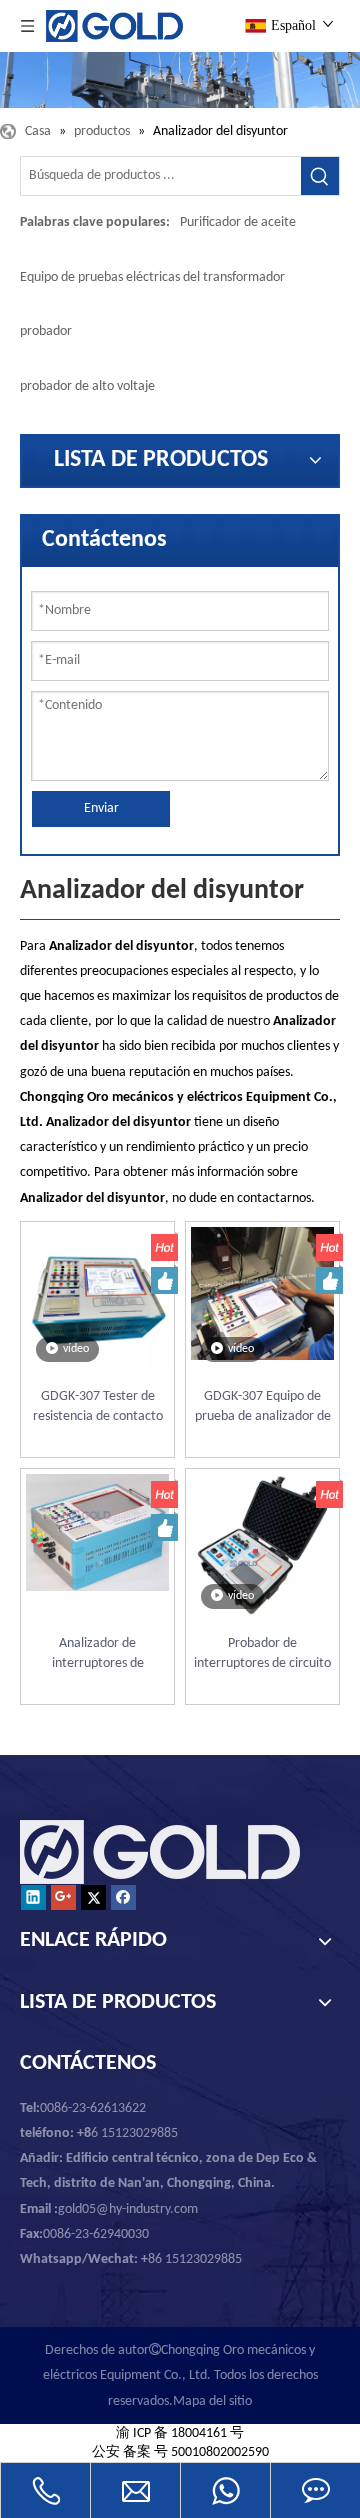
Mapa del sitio (212, 2401)
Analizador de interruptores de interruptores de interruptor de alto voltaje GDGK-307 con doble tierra (97, 1655)
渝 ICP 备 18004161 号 (180, 2433)
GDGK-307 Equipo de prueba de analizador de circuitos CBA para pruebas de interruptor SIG (263, 1408)
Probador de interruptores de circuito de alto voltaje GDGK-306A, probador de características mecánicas (262, 1655)
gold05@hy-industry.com (128, 2209)
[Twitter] (93, 1897)
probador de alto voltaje (87, 386)
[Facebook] (123, 1897)
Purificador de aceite (238, 222)
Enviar (101, 808)
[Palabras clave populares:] (320, 176)
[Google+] (63, 1897)
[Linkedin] (33, 1897)
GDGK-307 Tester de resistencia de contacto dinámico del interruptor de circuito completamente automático (97, 1408)
